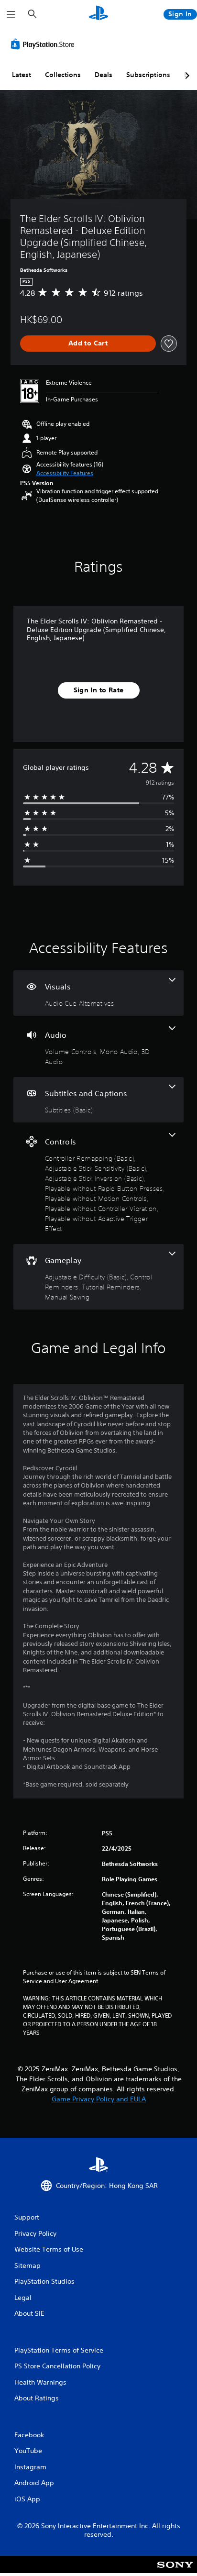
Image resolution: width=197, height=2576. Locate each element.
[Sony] (175, 2571)
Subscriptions (148, 75)
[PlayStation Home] (98, 14)
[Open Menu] (11, 14)
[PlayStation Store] (44, 44)
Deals (104, 75)
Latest (22, 75)
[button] (65, 473)
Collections (63, 75)
